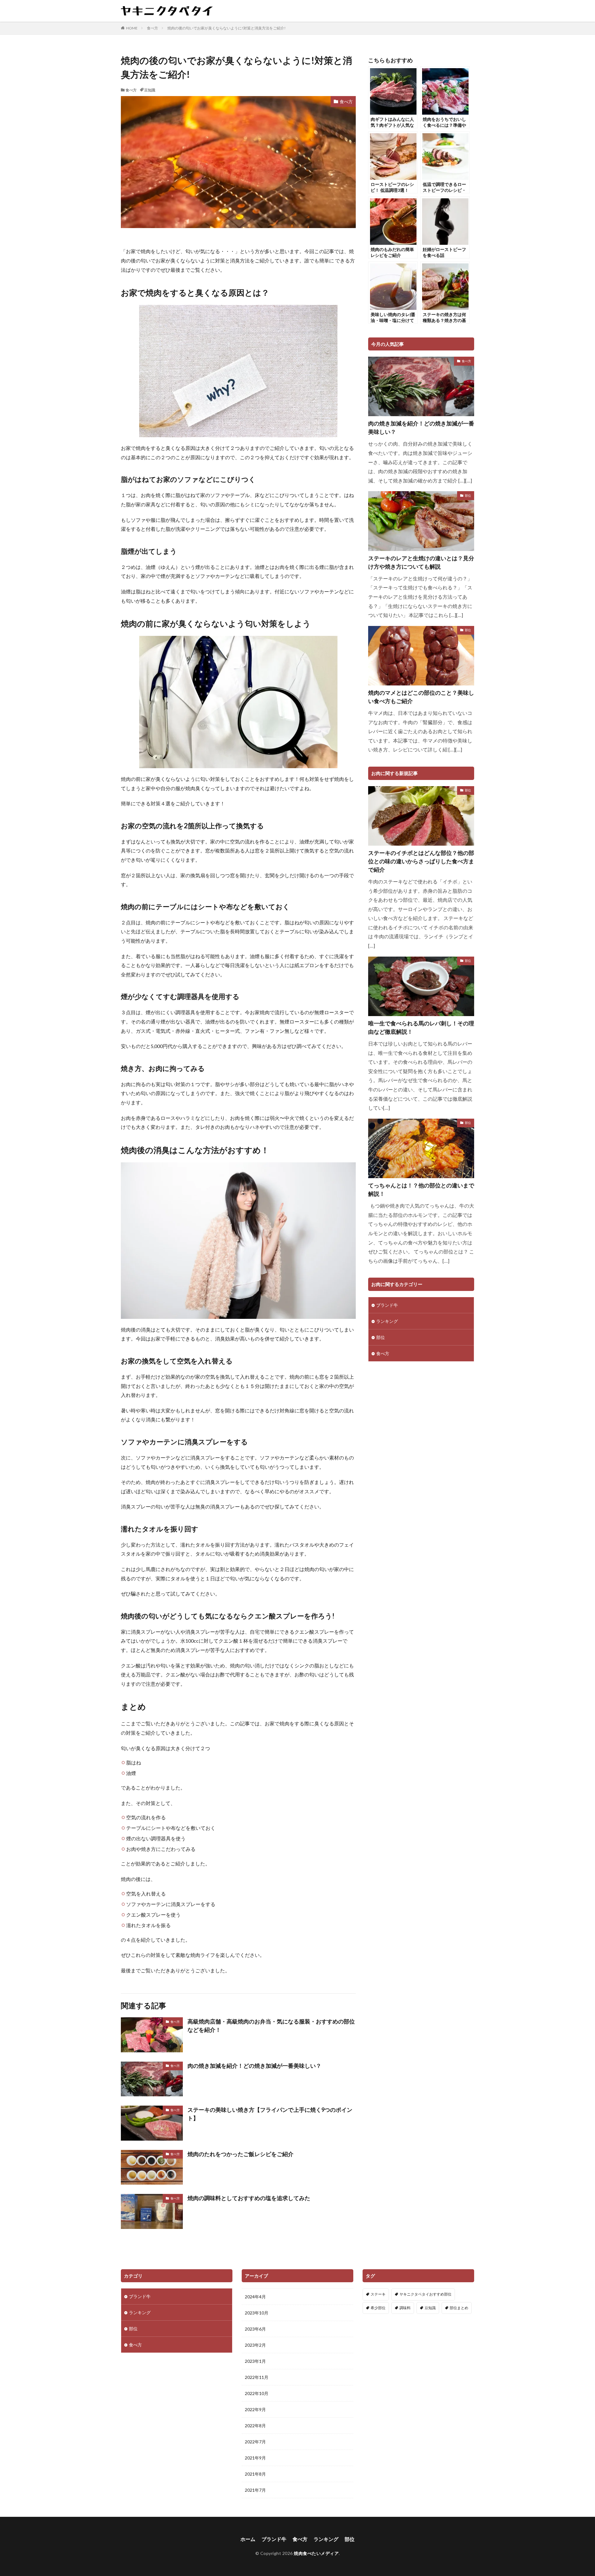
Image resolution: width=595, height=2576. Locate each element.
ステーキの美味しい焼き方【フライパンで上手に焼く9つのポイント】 (270, 2114)
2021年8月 (255, 2474)
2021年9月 (255, 2458)
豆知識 (150, 90)
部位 (468, 495)
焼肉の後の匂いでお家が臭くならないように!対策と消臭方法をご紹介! (227, 28)
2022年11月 (257, 2377)
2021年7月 (255, 2490)
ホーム (248, 2539)
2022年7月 (255, 2442)
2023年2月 (255, 2345)
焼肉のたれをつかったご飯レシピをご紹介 (240, 2154)
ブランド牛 (387, 1305)
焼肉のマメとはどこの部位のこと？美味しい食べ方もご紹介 (421, 697)
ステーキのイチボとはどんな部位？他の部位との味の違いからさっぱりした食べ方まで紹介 (421, 861)
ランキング (387, 1321)
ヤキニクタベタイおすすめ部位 (425, 2294)
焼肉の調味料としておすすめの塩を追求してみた (249, 2198)
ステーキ (378, 2294)
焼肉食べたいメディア (316, 2553)
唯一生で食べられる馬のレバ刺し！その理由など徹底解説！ (421, 1027)
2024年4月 (255, 2297)
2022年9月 (255, 2409)
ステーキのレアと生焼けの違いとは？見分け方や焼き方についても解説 (421, 562)
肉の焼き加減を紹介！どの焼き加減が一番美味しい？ (254, 2066)
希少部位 (378, 2308)
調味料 (405, 2308)
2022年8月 (255, 2426)
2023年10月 (257, 2313)
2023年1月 (255, 2361)
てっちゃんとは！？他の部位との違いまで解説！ (421, 1189)
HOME (132, 28)
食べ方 (152, 28)
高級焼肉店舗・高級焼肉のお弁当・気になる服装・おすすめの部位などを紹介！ (271, 2026)
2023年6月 (255, 2329)
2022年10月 (257, 2393)
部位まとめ (459, 2308)
